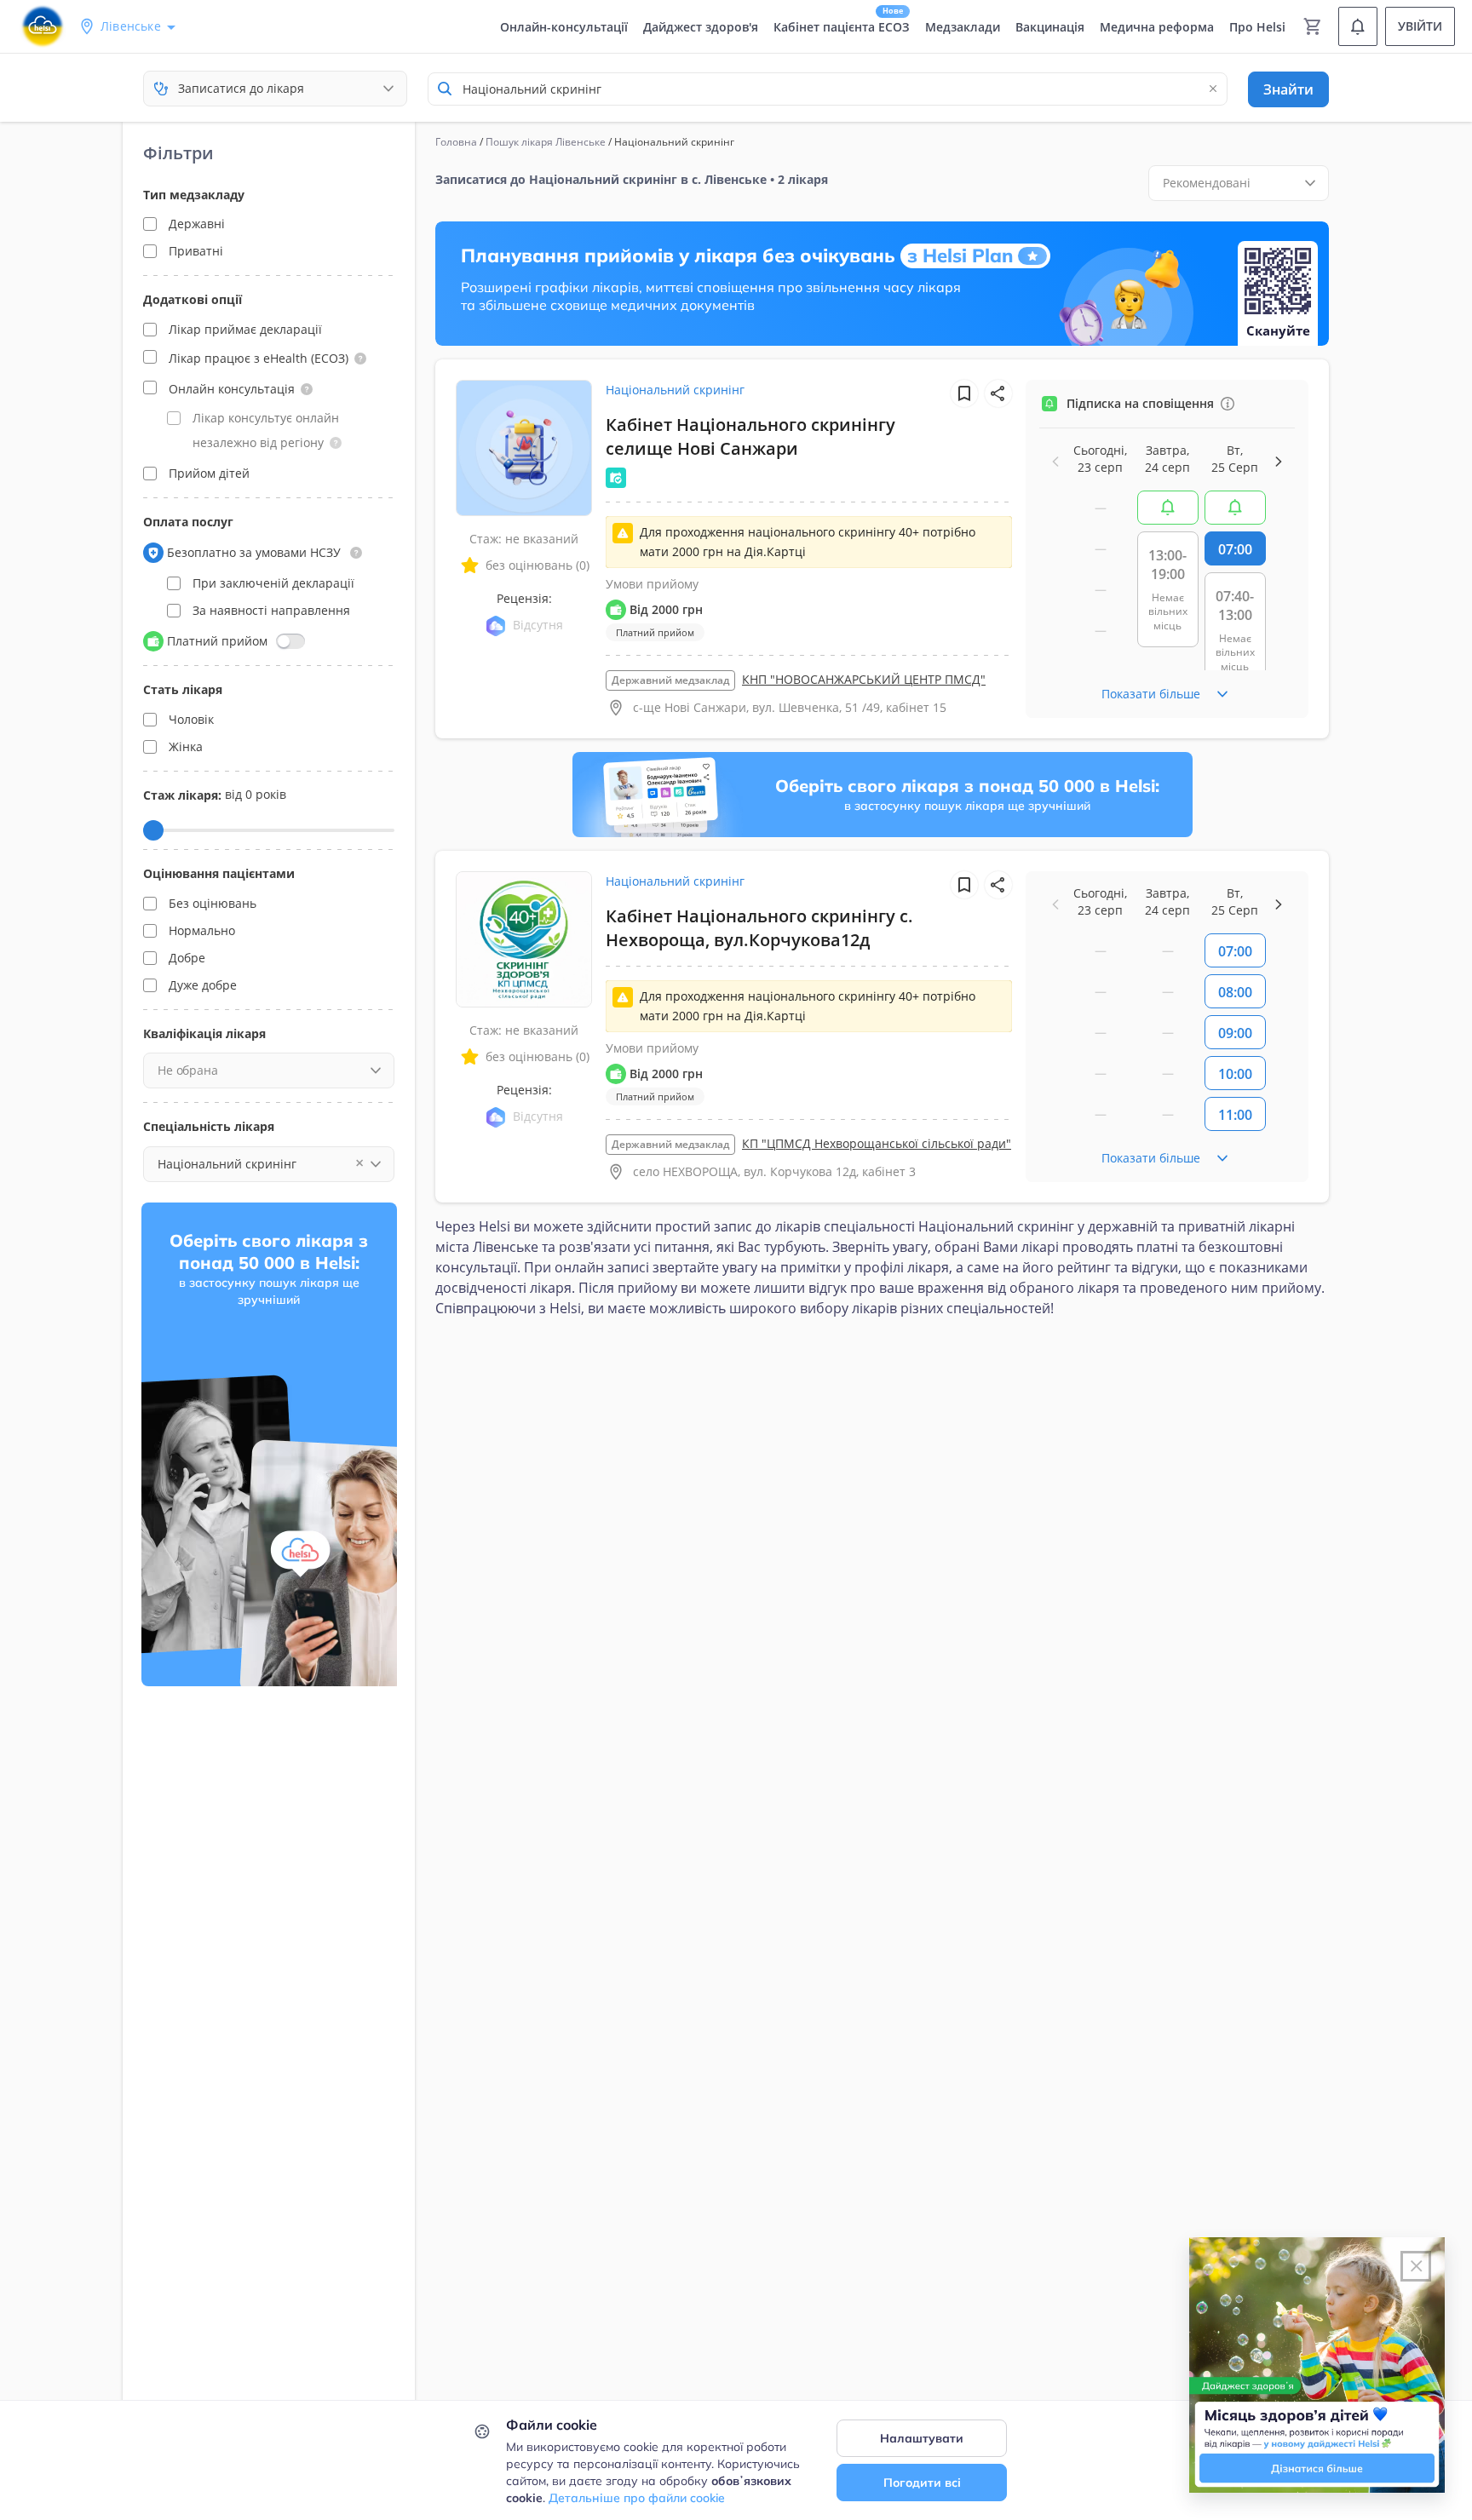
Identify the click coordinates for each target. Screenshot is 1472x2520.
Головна (456, 142)
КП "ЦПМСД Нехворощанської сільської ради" (877, 1143)
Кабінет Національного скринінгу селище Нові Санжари (750, 436)
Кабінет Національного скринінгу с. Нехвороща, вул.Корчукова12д (759, 928)
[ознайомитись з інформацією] (1168, 508)
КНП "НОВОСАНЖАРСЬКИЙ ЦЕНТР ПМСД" (864, 679)
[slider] (153, 830)
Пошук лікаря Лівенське (546, 142)
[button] (360, 359)
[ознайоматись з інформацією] (1228, 404)
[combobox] (828, 89)
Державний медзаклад (670, 680)
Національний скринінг (675, 390)
